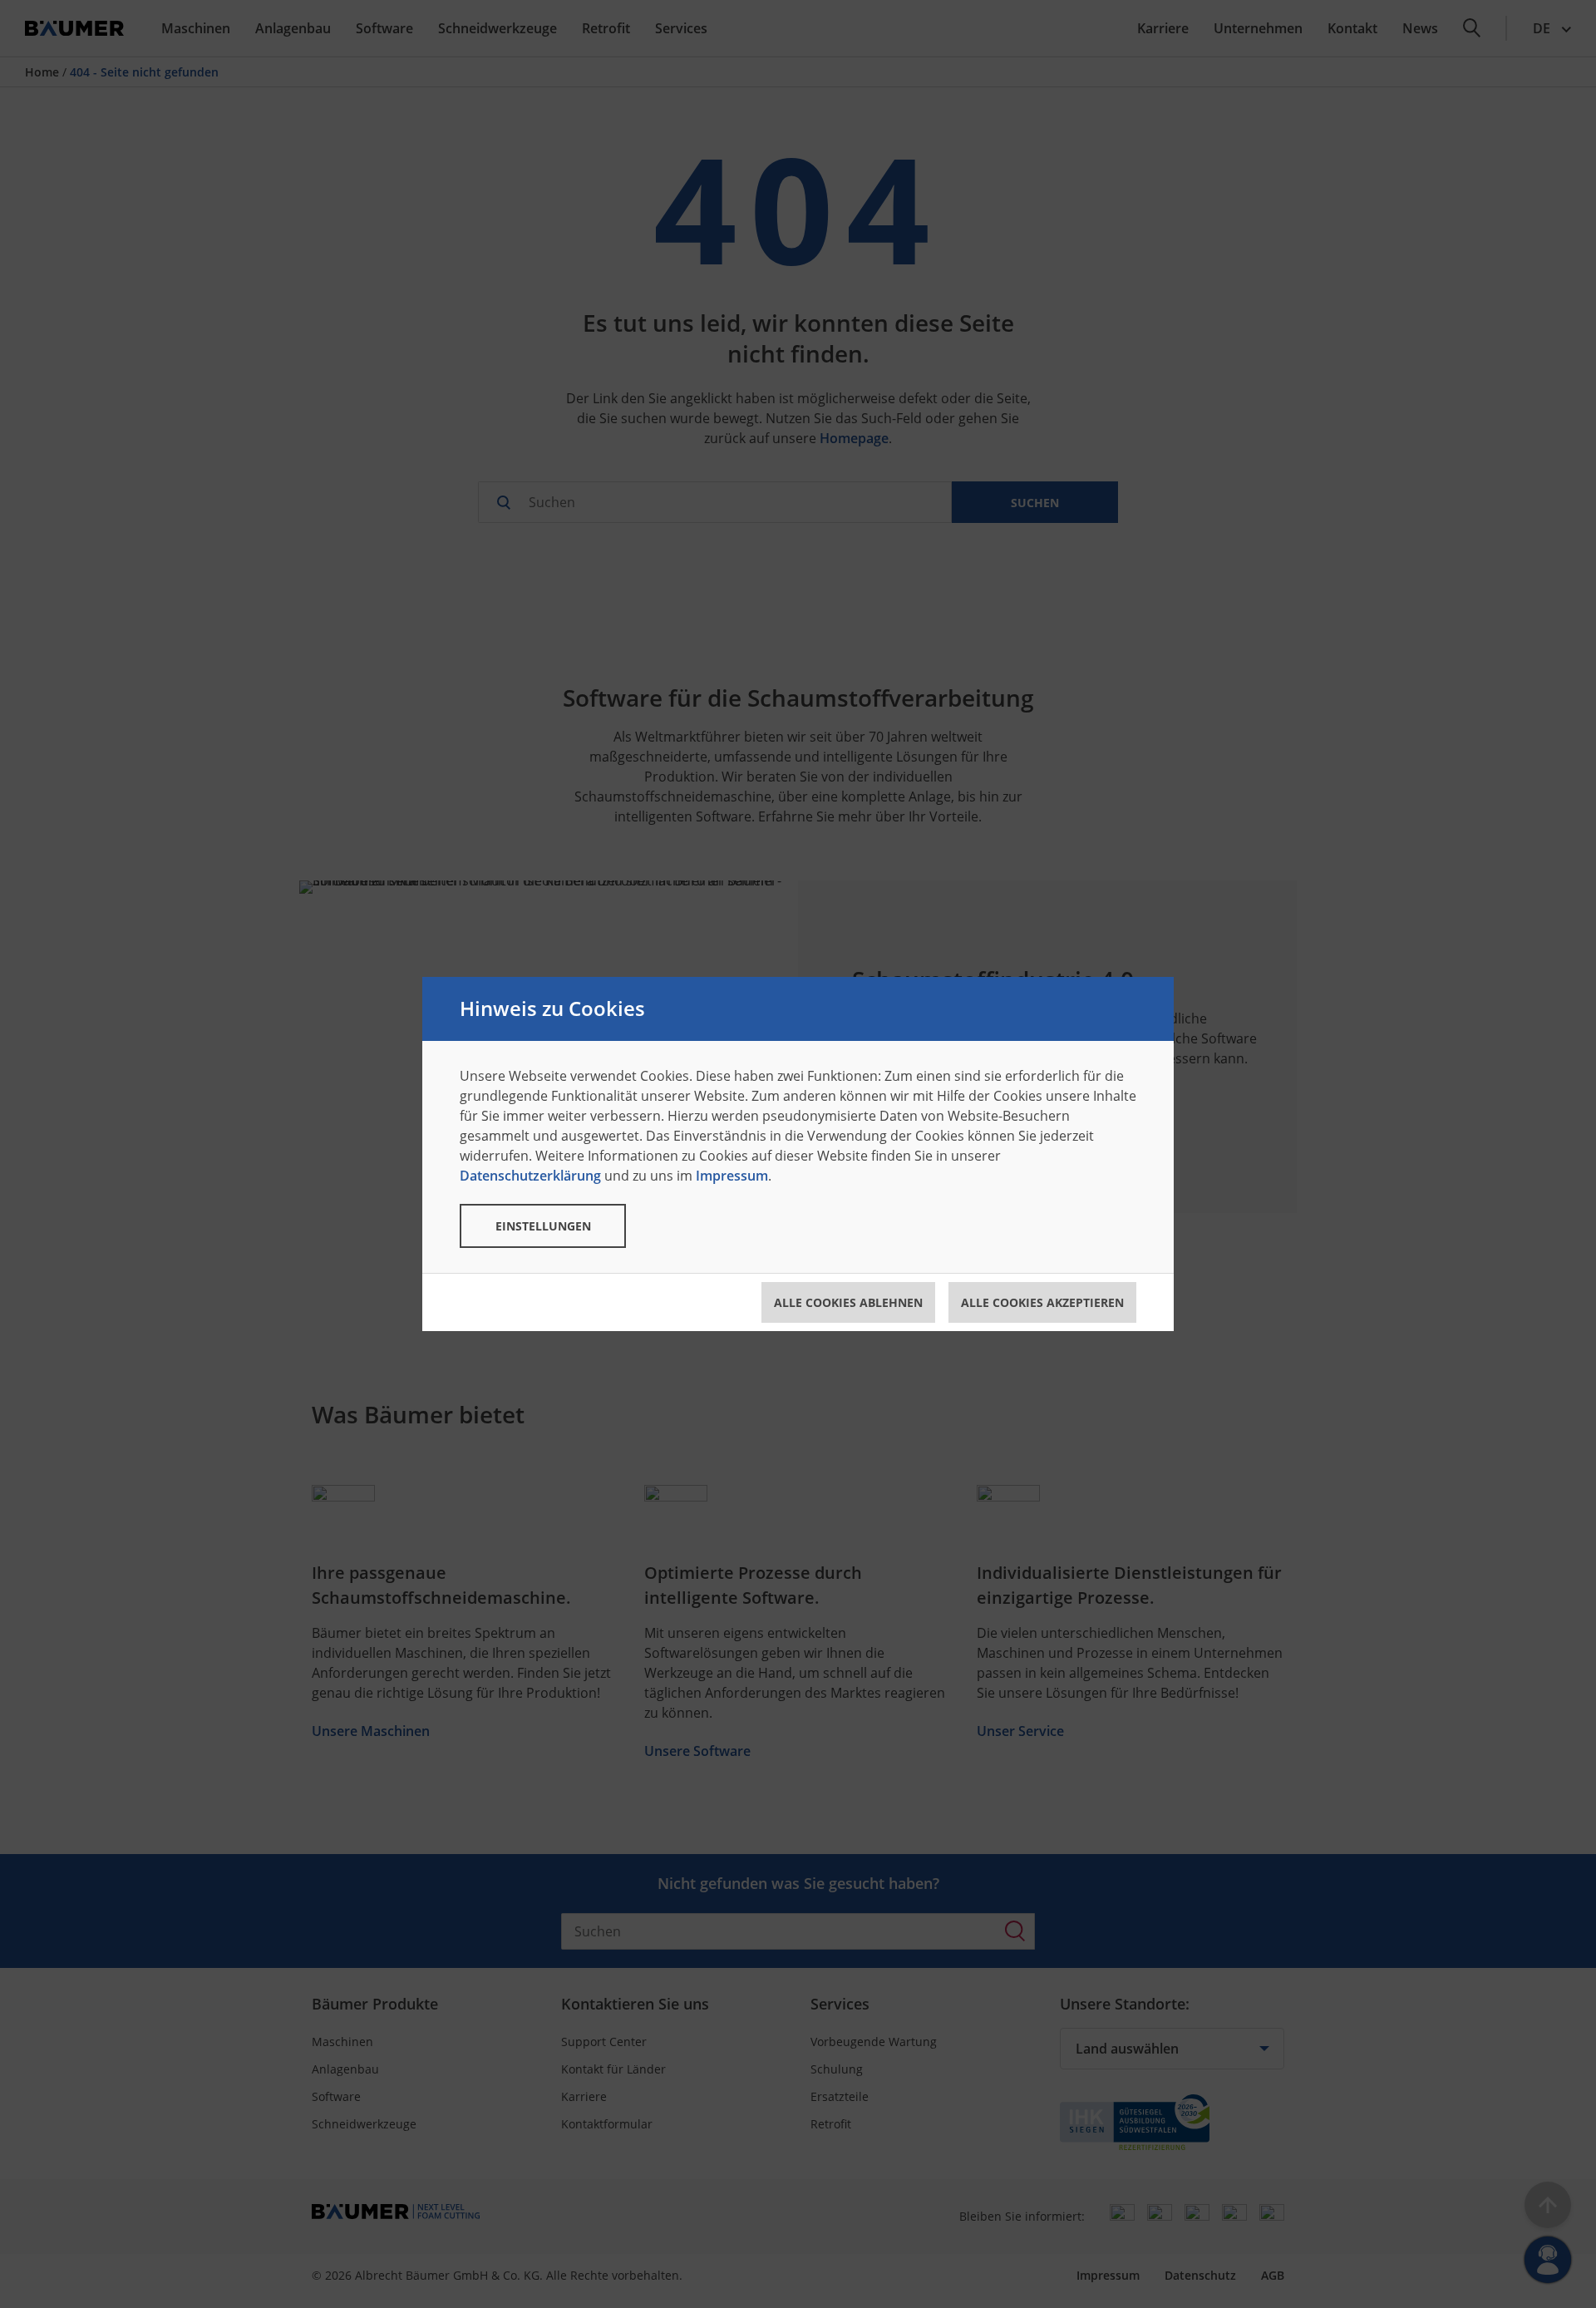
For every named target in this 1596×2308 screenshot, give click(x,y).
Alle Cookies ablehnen (848, 1302)
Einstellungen (543, 1226)
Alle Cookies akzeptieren (1042, 1302)
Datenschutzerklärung (530, 1176)
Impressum (732, 1176)
